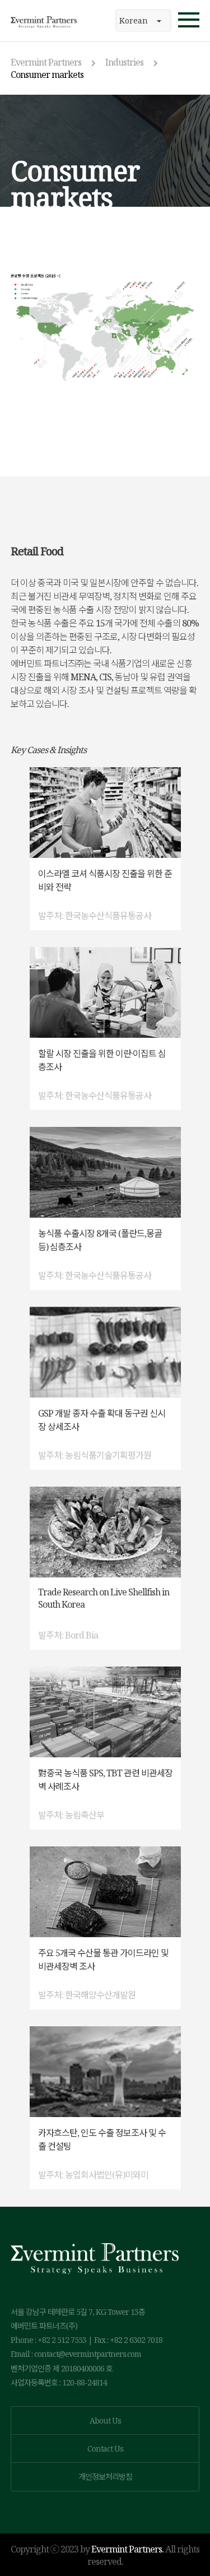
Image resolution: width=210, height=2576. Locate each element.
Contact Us (105, 2449)
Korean (134, 20)
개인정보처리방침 (105, 2477)
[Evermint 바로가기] (44, 21)
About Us (105, 2420)
